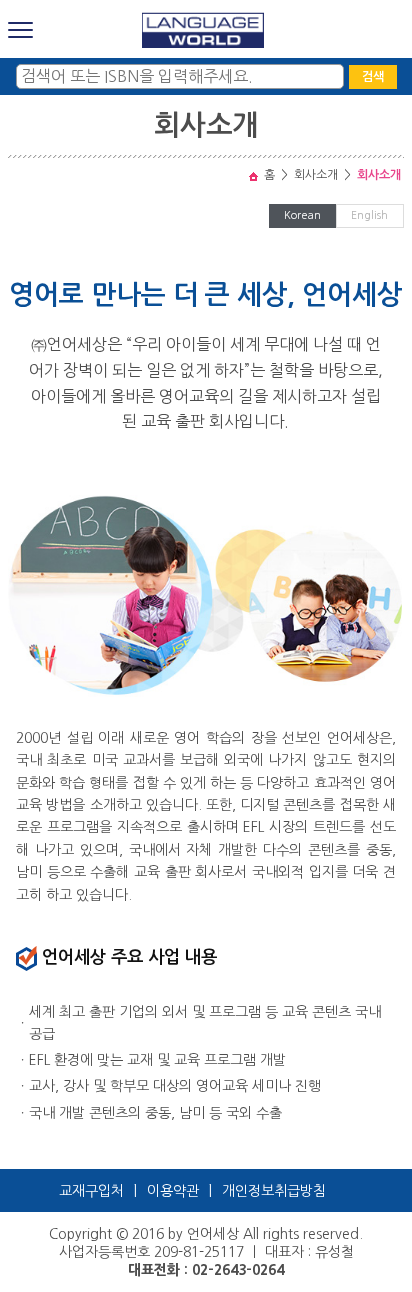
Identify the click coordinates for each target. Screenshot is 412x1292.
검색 (373, 77)
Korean (302, 215)
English (369, 215)
